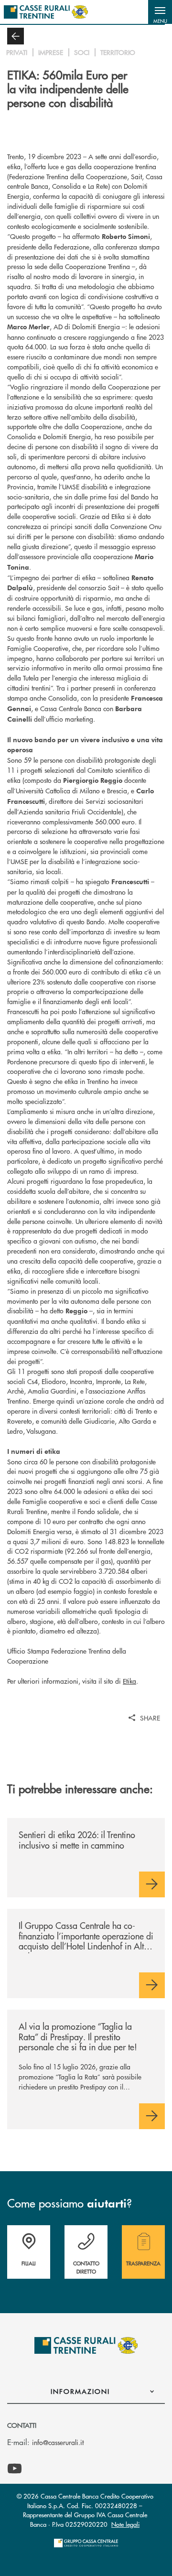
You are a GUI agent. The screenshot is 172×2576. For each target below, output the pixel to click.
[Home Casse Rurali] (46, 12)
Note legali (125, 2524)
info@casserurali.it (58, 2442)
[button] (160, 12)
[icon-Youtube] (15, 2469)
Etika (129, 1681)
